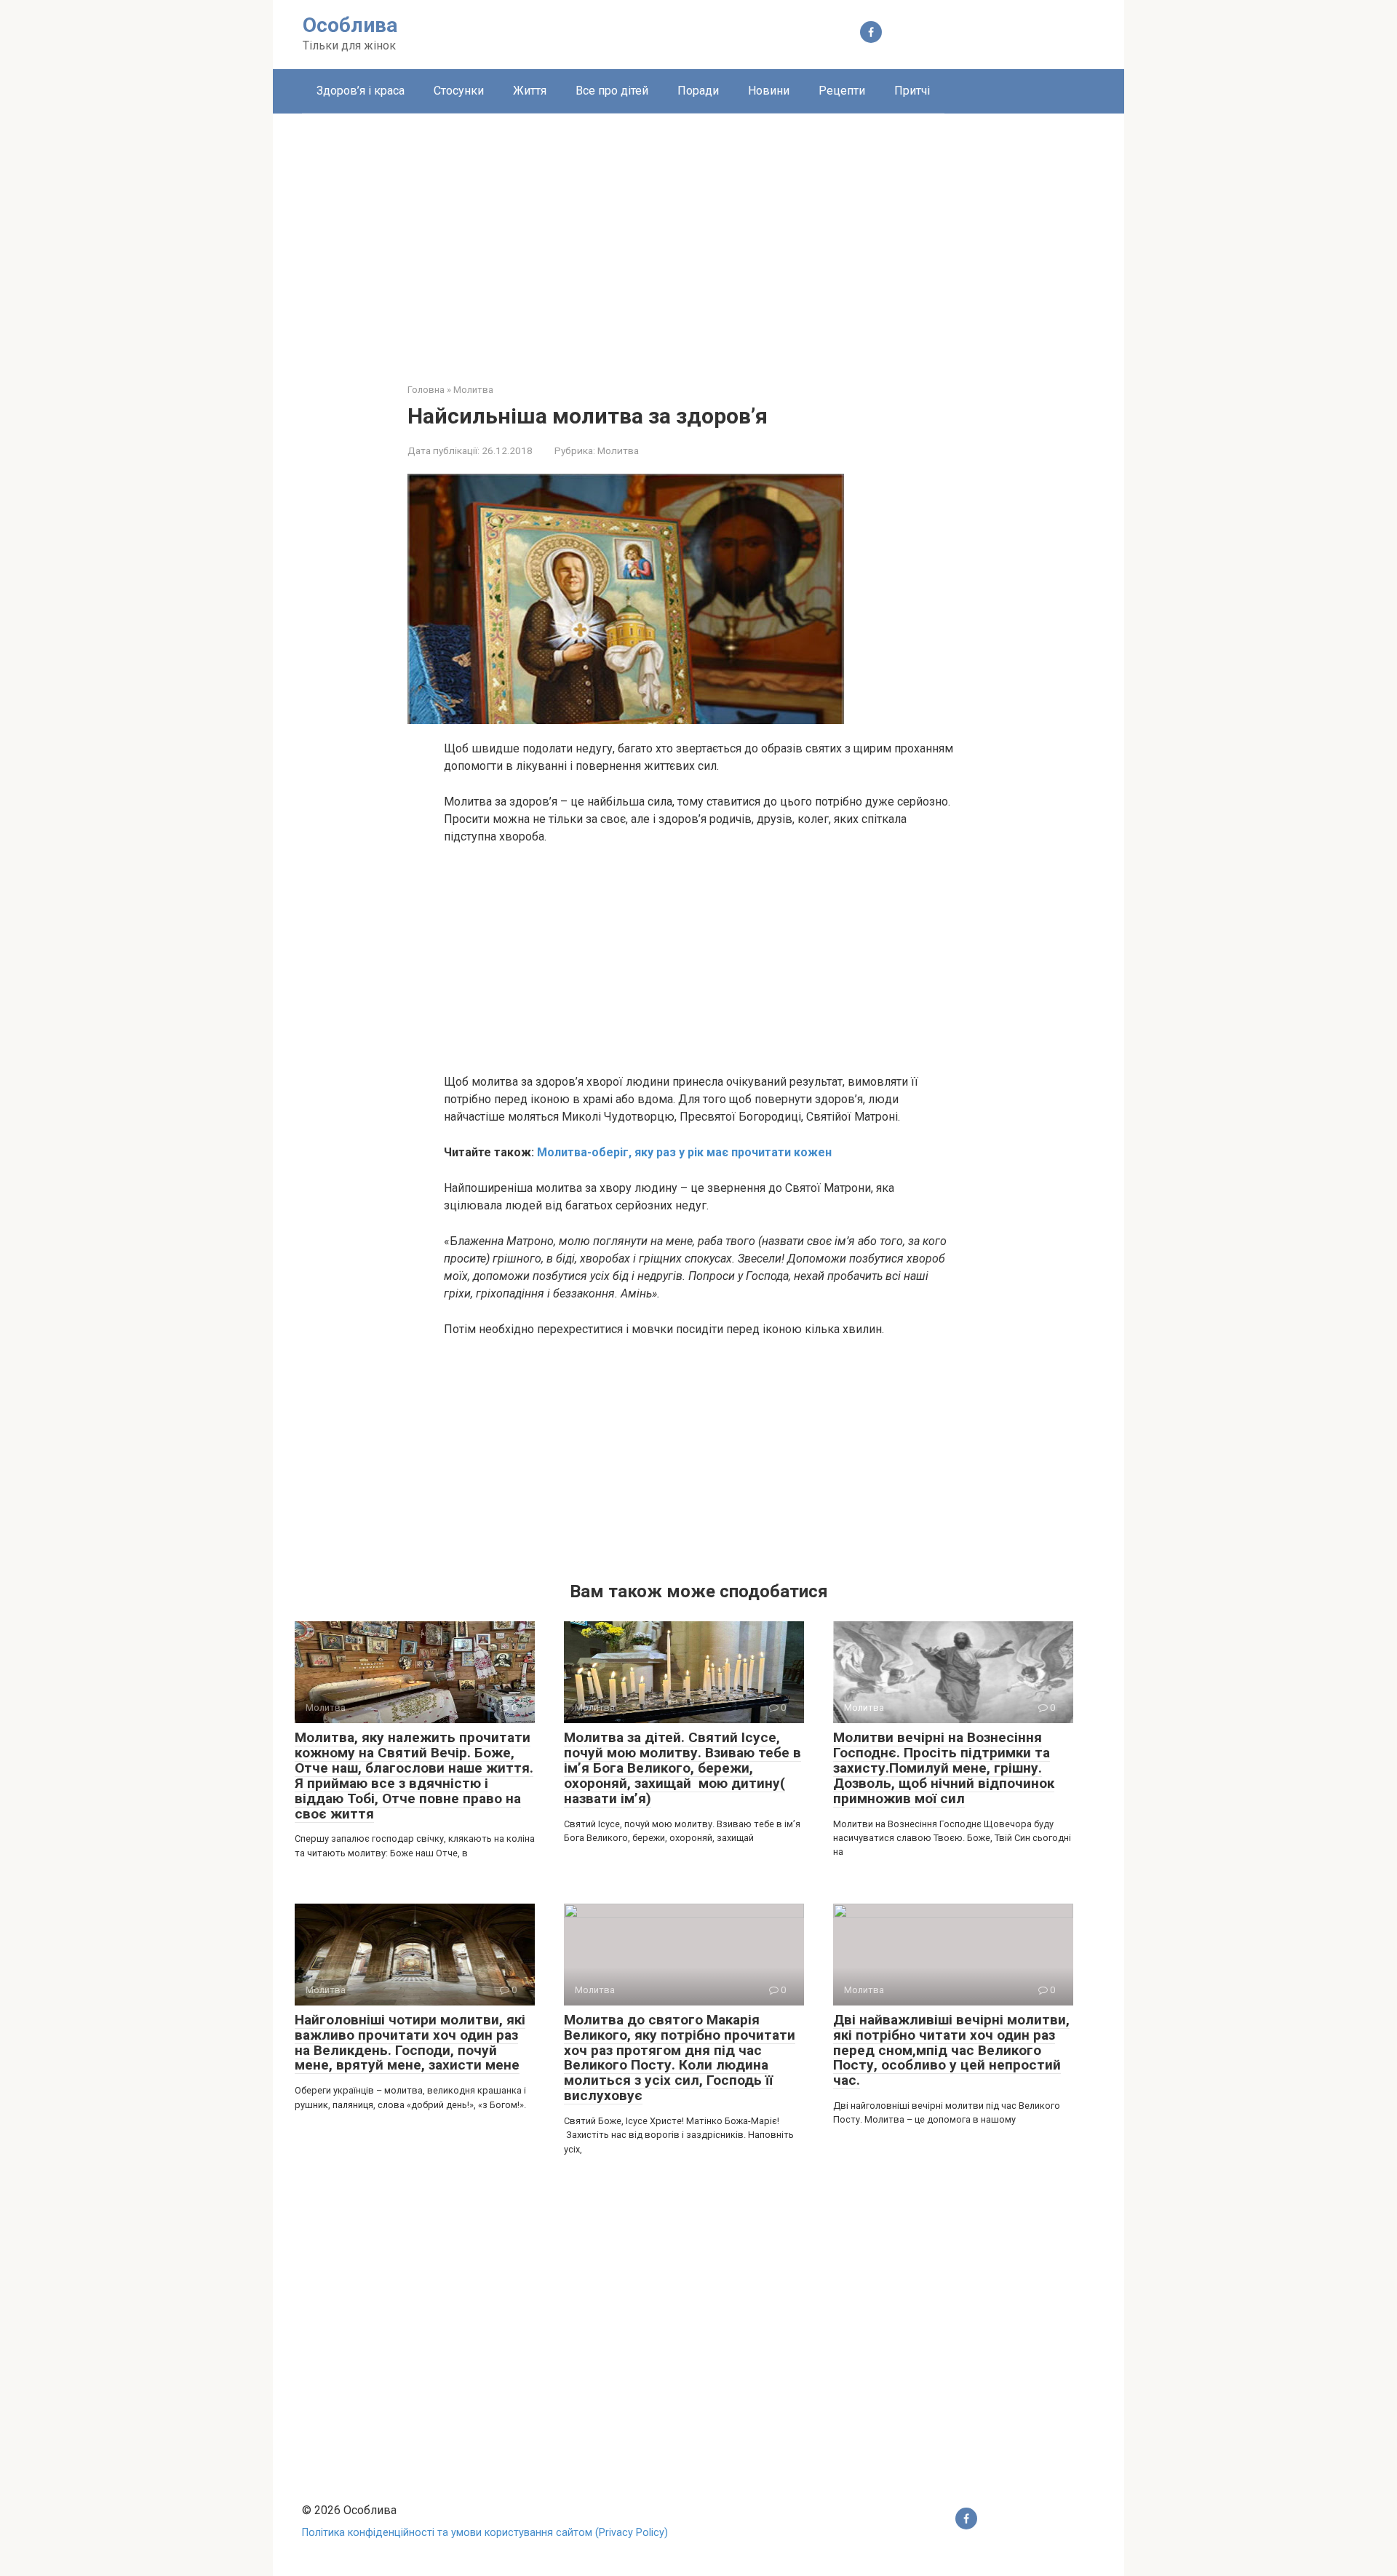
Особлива (350, 25)
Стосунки (459, 91)
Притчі (912, 91)
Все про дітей (612, 91)
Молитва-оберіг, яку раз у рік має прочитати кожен (684, 1152)
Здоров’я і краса (361, 91)
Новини (769, 91)
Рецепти (842, 91)
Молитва (618, 450)
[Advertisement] (698, 237)
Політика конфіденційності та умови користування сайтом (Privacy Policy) (485, 2533)
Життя (530, 91)
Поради (698, 91)
